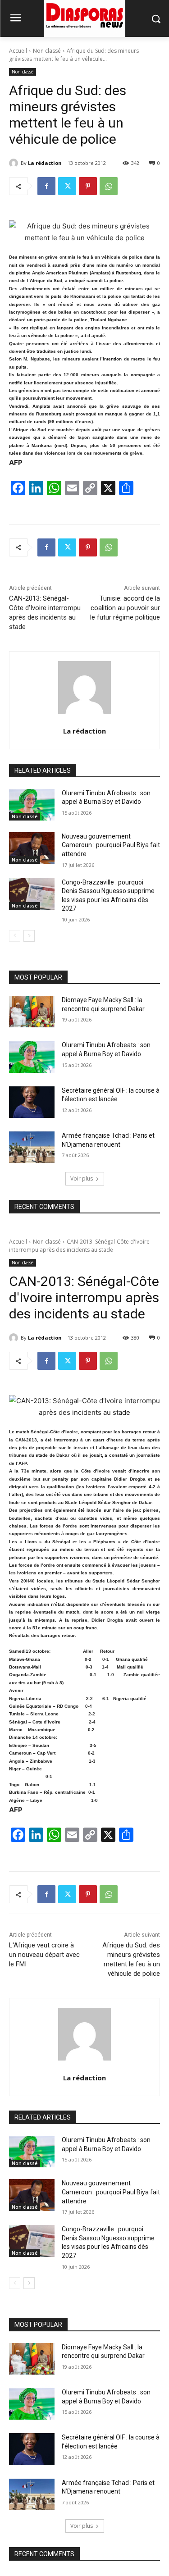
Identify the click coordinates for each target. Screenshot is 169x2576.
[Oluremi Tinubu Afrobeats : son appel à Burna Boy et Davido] (32, 805)
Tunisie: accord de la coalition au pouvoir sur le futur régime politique (125, 608)
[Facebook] (46, 186)
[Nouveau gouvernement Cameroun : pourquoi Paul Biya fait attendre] (32, 848)
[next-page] (29, 936)
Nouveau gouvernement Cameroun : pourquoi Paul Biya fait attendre (111, 845)
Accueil (18, 51)
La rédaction (45, 163)
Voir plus (82, 1179)
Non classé (47, 51)
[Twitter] (67, 186)
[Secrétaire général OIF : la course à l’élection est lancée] (32, 1102)
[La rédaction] (15, 163)
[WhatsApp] (109, 186)
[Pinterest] (88, 186)
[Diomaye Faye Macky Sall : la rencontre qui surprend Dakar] (32, 1012)
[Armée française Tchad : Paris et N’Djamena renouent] (32, 1147)
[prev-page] (15, 936)
